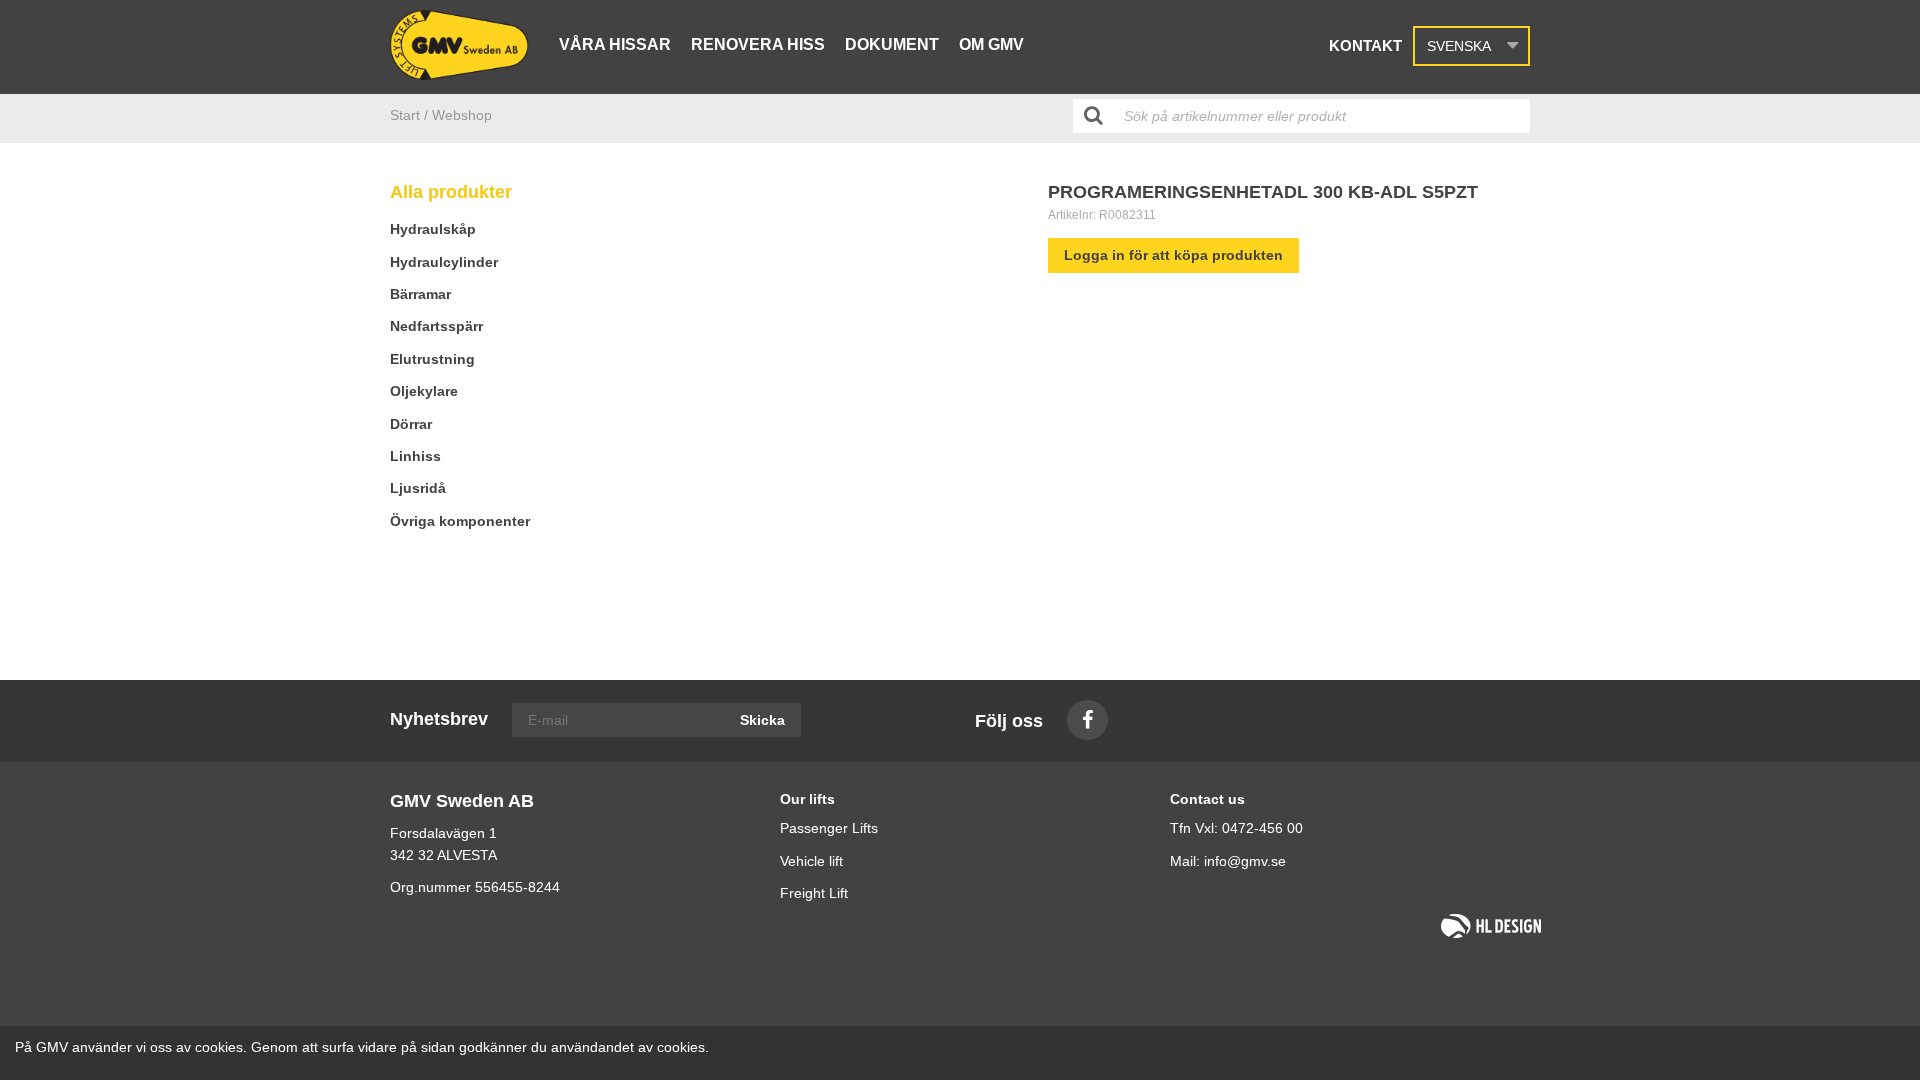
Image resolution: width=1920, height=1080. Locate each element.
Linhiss (415, 456)
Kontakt (1365, 45)
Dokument (892, 44)
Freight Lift (814, 893)
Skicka (762, 720)
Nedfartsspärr (436, 326)
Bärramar (420, 294)
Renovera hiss (758, 44)
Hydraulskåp (433, 229)
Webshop (462, 115)
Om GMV (991, 44)
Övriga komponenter (460, 521)
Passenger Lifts (829, 828)
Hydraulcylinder (444, 262)
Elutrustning (432, 359)
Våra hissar (615, 44)
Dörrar (411, 424)
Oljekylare (424, 391)
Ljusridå (418, 488)
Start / (409, 115)
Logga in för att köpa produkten (1173, 255)
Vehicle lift (811, 861)
